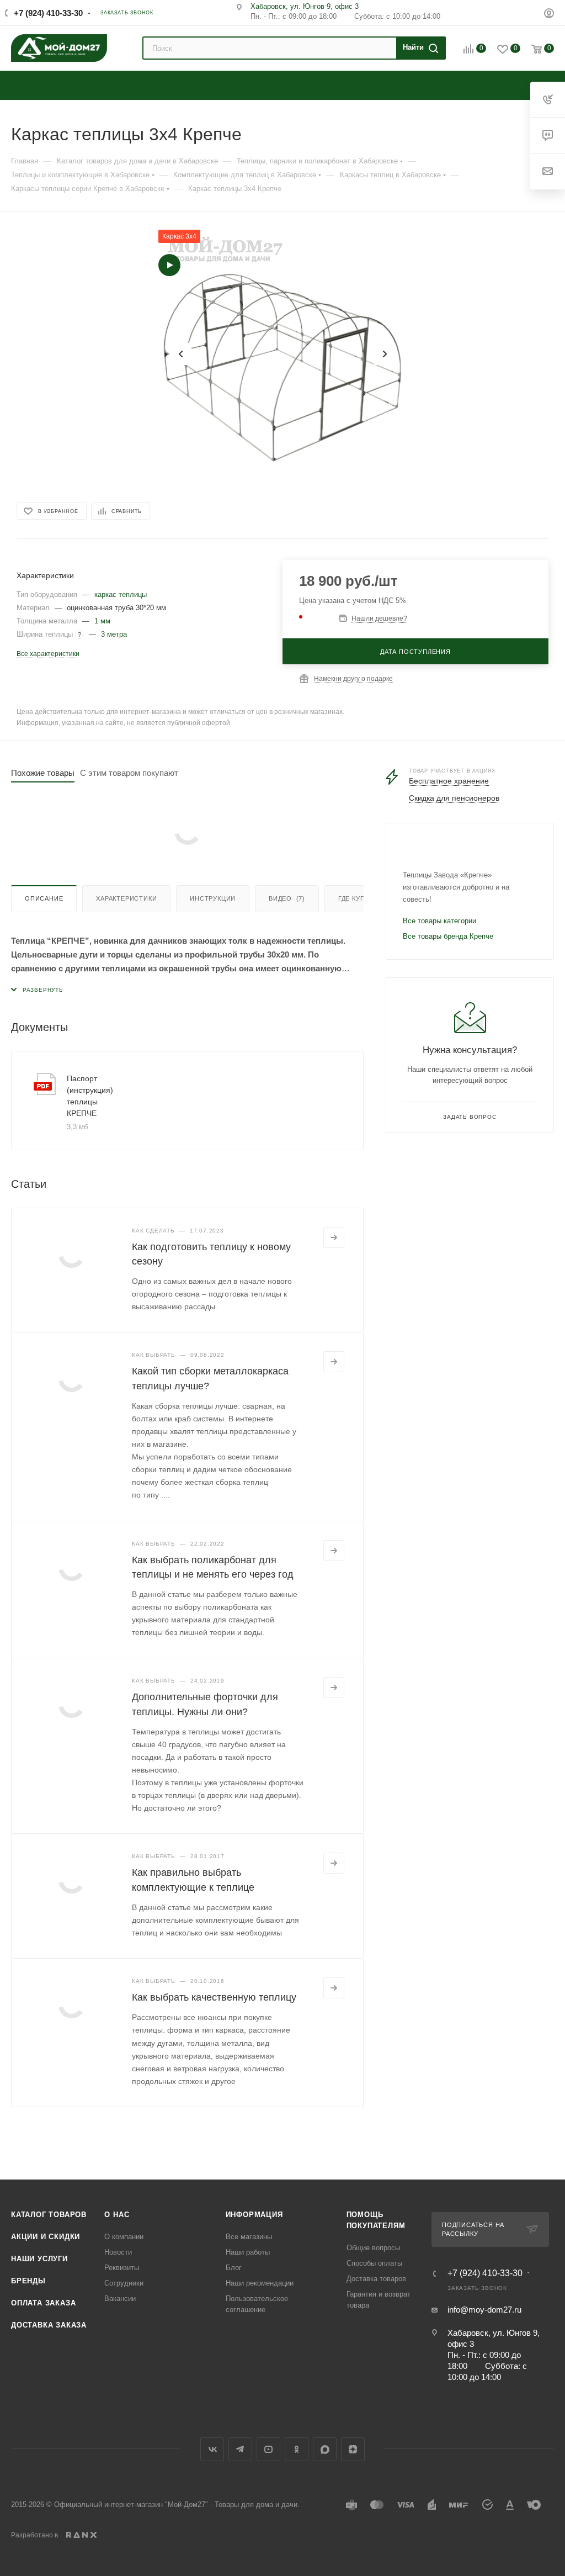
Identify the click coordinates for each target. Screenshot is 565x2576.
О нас (117, 2215)
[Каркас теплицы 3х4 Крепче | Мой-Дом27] (282, 354)
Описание (44, 898)
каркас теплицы (121, 594)
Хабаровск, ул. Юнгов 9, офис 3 (305, 6)
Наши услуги (39, 2259)
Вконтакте (212, 2449)
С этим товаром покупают (129, 773)
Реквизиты (122, 2268)
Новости (118, 2252)
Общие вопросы (373, 2248)
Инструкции (213, 898)
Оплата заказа (43, 2303)
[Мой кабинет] (549, 15)
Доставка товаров (376, 2279)
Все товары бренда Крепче (448, 936)
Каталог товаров (49, 2215)
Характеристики (126, 898)
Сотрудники (124, 2283)
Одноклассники (297, 2449)
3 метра (114, 634)
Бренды (28, 2281)
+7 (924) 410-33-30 (48, 13)
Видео (287, 898)
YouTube (268, 2449)
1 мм (102, 621)
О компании (124, 2237)
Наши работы (248, 2252)
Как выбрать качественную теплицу (214, 1997)
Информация (254, 2215)
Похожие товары (43, 773)
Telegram (240, 2449)
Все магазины (249, 2237)
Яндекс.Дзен (353, 2449)
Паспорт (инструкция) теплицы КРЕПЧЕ (90, 1096)
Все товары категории (439, 921)
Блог (234, 2268)
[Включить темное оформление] (528, 12)
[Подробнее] (334, 1237)
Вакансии (120, 2299)
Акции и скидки (46, 2237)
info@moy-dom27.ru (484, 2310)
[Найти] (419, 48)
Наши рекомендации (260, 2283)
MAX (325, 2449)
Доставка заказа (49, 2325)
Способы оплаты (374, 2263)
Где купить (358, 898)
